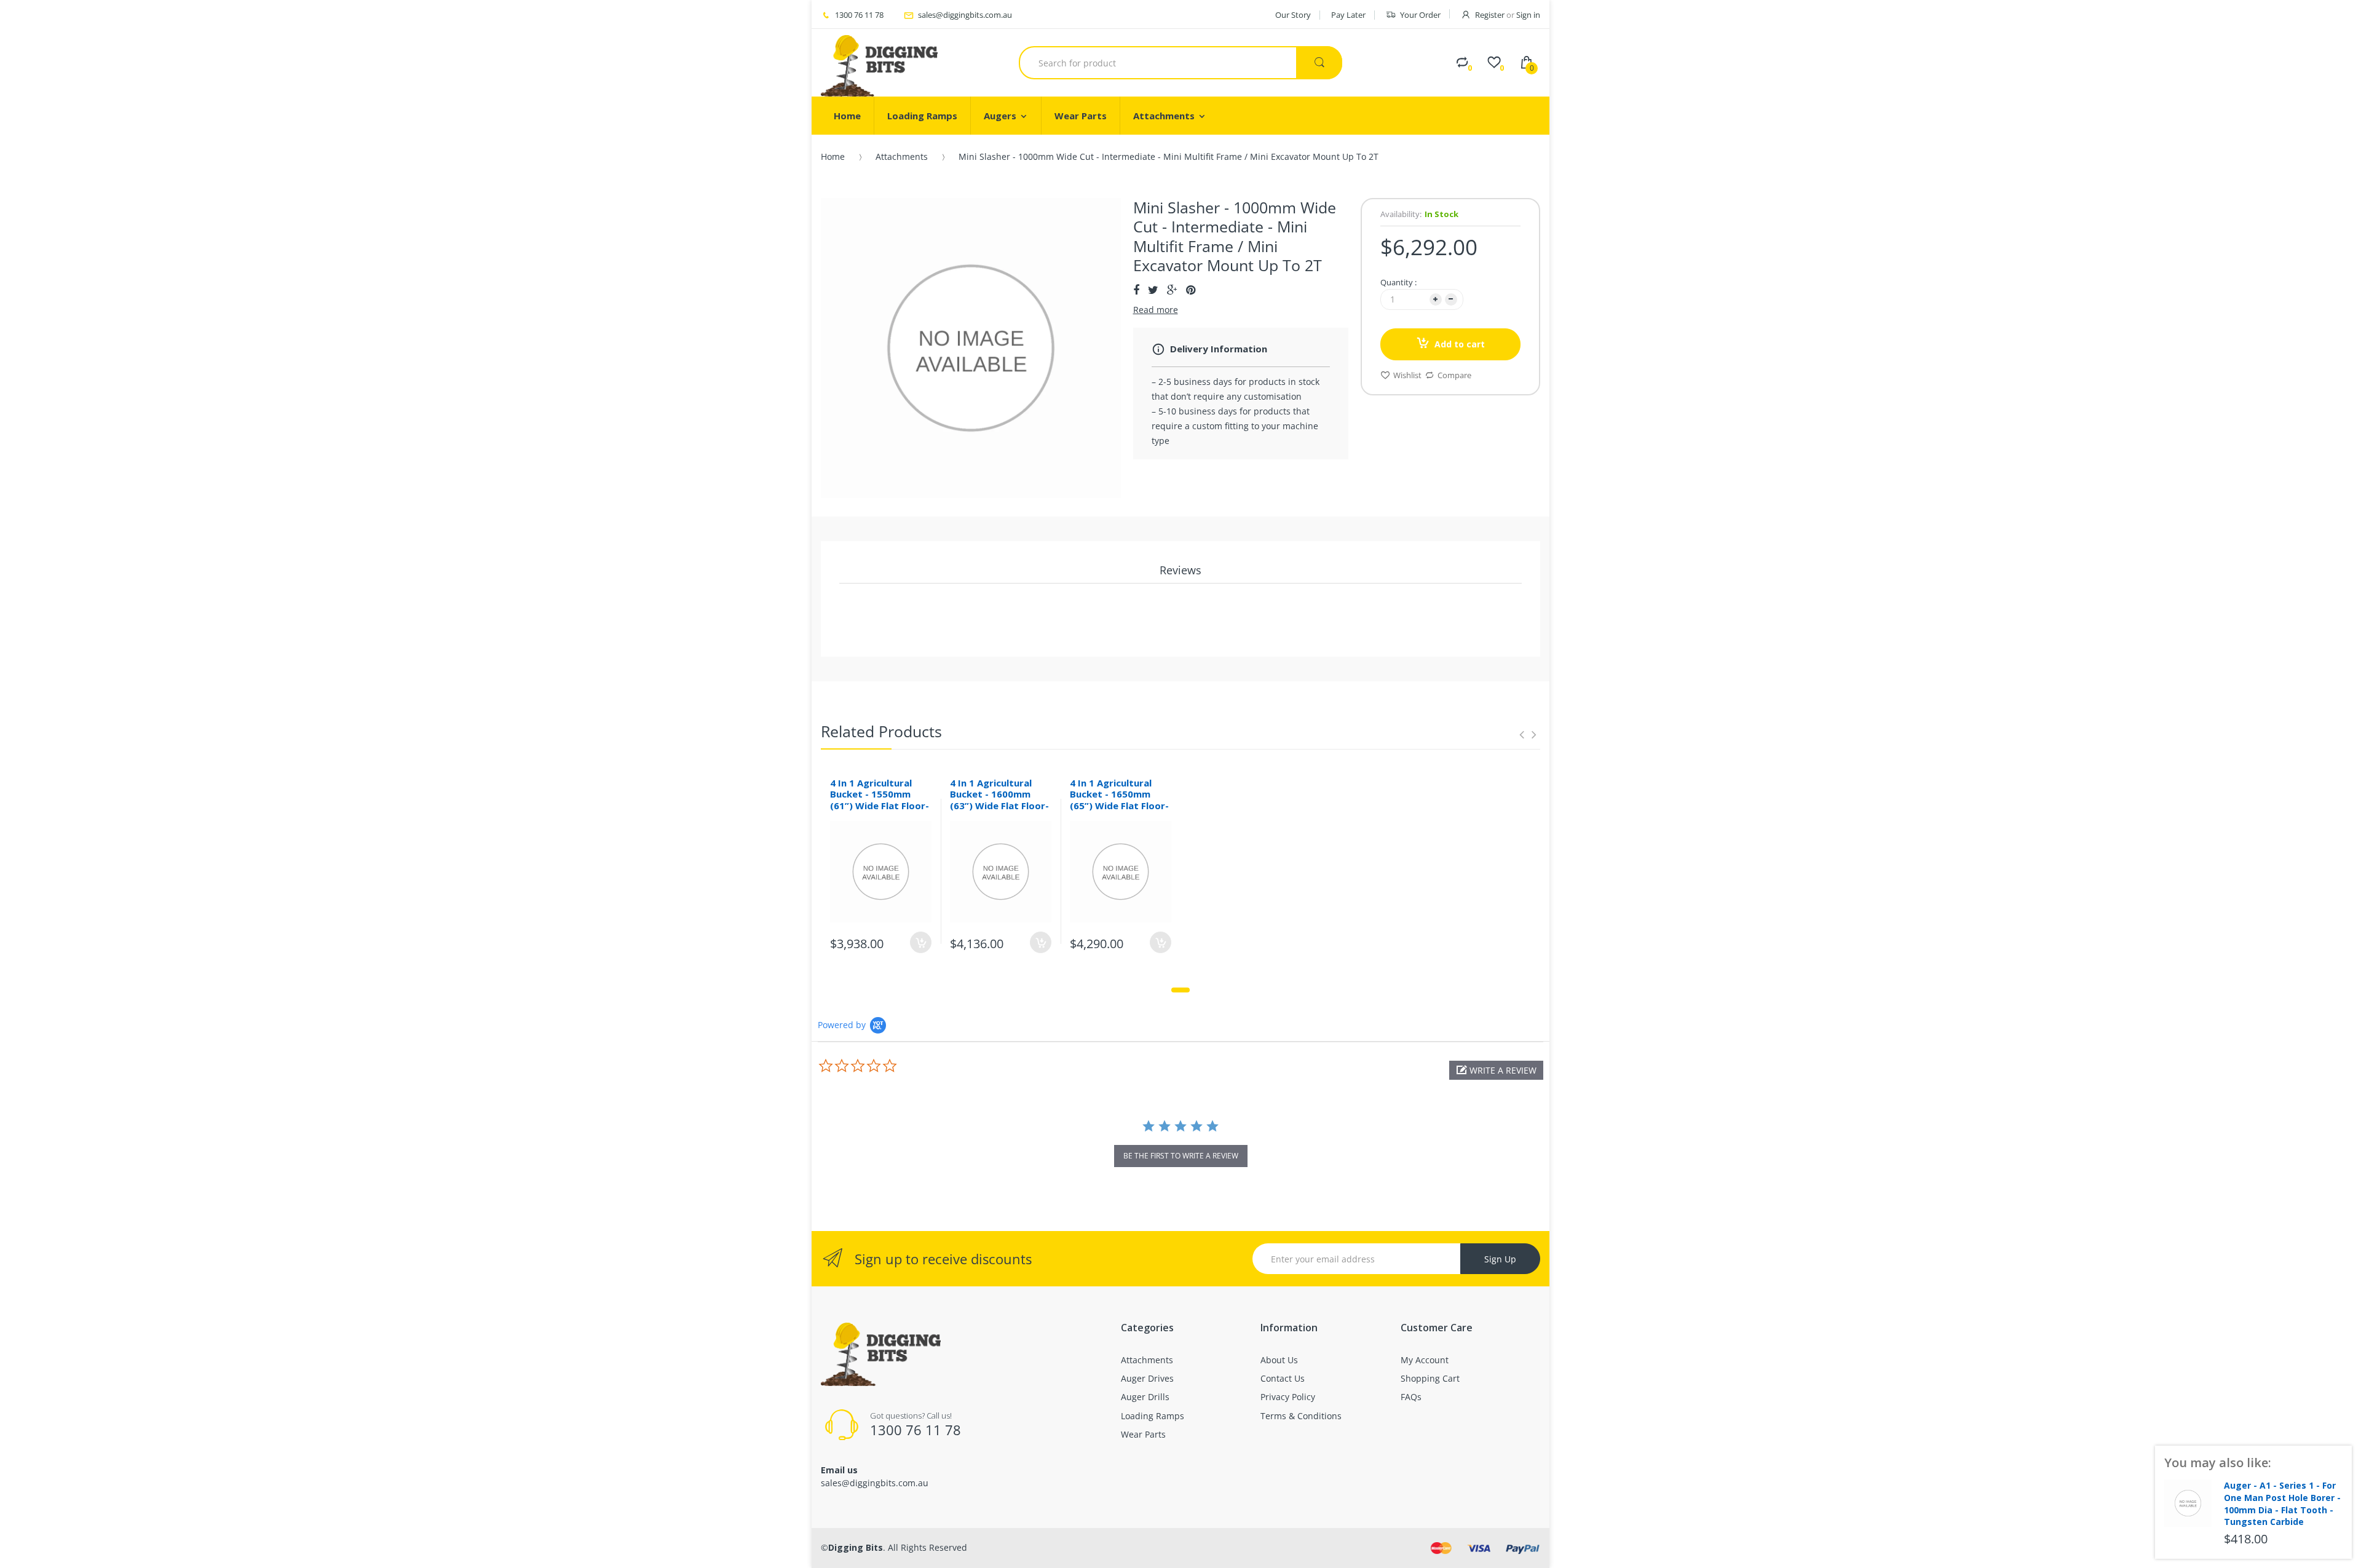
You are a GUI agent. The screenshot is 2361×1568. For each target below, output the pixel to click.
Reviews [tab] (1180, 570)
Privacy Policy (1288, 1397)
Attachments (902, 156)
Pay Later (1348, 15)
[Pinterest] (1191, 290)
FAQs (1411, 1397)
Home (833, 156)
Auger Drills (1145, 1397)
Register (1490, 15)
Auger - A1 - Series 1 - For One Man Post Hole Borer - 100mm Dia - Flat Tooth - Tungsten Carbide (2282, 1503)
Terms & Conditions (1301, 1416)
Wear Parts (1143, 1434)
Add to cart (1460, 344)
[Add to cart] (921, 942)
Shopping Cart (1430, 1378)
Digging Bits (856, 1547)
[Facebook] (1136, 290)
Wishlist (1407, 375)
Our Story (1293, 15)
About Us (1279, 1360)
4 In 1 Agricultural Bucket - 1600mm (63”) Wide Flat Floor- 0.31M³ (999, 800)
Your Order (1420, 15)
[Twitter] (1153, 290)
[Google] (1172, 290)
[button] (1496, 1070)
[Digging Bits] (879, 63)
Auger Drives (1147, 1378)
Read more (1156, 310)
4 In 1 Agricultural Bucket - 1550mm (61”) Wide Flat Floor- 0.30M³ (880, 800)
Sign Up (1500, 1259)
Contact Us (1283, 1378)
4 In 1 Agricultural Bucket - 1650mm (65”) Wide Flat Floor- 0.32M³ (1119, 800)
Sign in (1528, 15)
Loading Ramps (1153, 1416)
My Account (1425, 1360)
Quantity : (1398, 282)
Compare (1454, 375)
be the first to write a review (1181, 1156)
